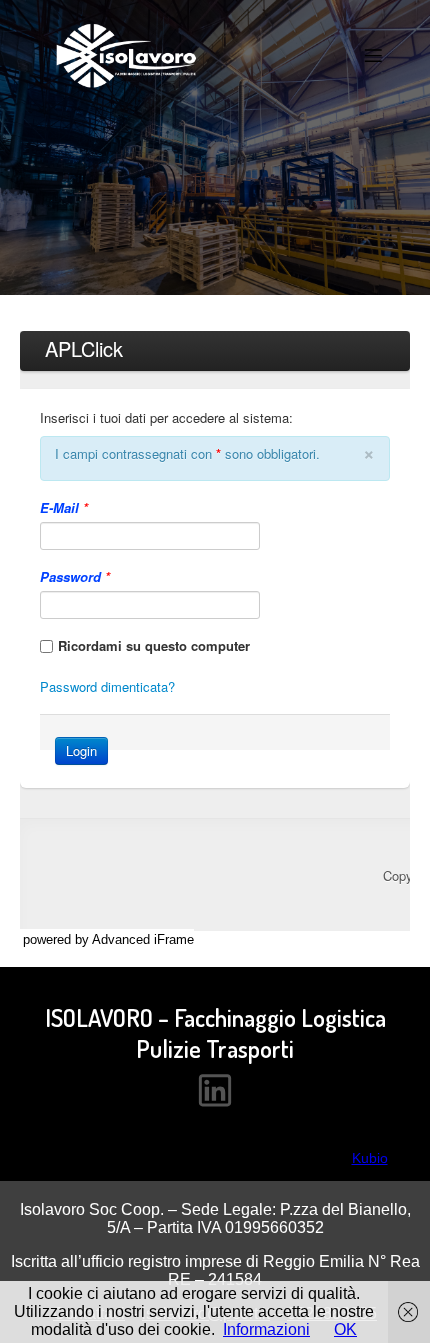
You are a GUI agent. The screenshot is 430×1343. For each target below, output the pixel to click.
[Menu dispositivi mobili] (373, 55)
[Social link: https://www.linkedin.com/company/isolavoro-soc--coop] (215, 1089)
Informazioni (266, 1329)
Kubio (370, 1158)
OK (345, 1329)
